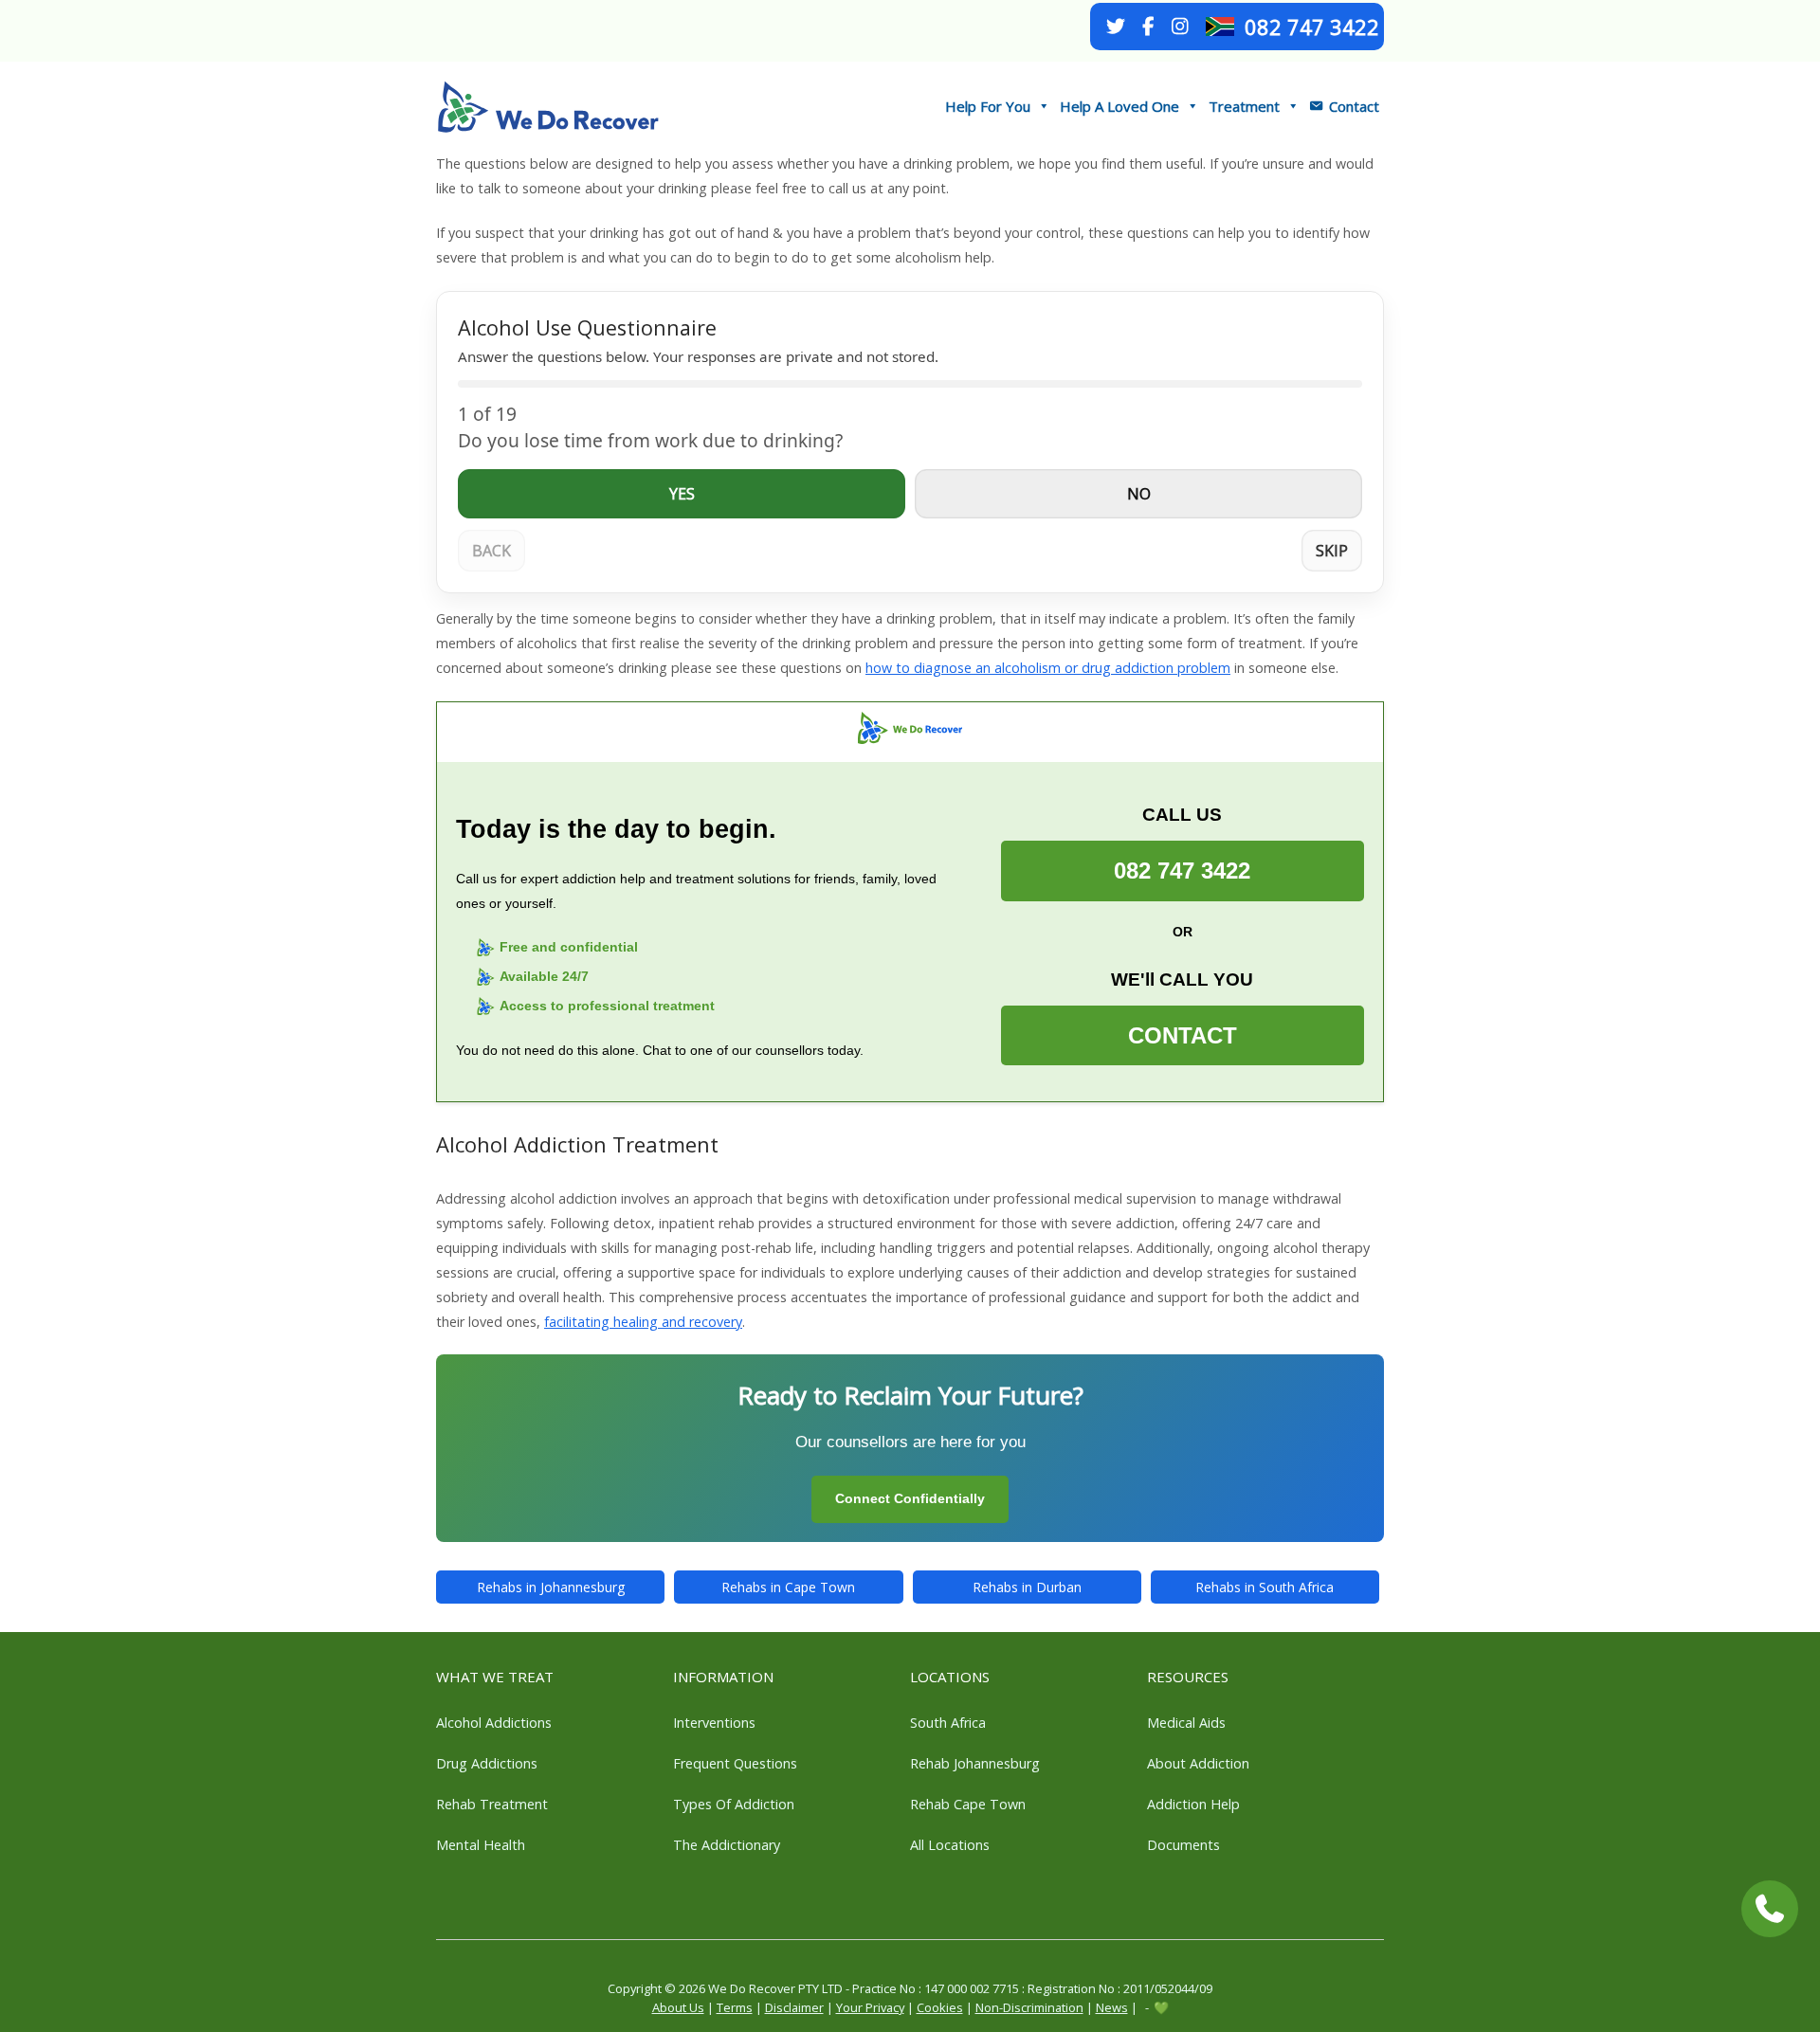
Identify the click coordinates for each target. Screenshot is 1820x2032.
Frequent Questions (735, 1763)
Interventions (714, 1723)
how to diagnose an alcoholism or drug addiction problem (1048, 668)
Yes (682, 494)
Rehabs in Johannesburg (551, 1587)
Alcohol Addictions (494, 1723)
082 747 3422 (1312, 27)
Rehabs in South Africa (1265, 1587)
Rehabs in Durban (1027, 1587)
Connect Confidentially (910, 1498)
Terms (735, 2007)
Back (491, 551)
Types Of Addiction (734, 1804)
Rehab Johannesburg (975, 1763)
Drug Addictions (487, 1763)
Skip (1332, 551)
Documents (1183, 1845)
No (1139, 494)
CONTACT (1183, 1035)
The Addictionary (727, 1845)
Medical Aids (1186, 1723)
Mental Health (481, 1845)
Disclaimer (794, 2007)
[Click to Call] (1770, 1909)
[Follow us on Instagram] (1180, 27)
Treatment (1244, 106)
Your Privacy (870, 2007)
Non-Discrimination (1029, 2007)
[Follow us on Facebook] (1148, 27)
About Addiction (1198, 1763)
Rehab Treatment (492, 1804)
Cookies (940, 2007)
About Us (678, 2007)
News (1112, 2007)
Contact (1354, 106)
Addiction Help (1193, 1804)
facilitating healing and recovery (643, 1322)
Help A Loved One (1119, 106)
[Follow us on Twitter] (1116, 27)
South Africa (948, 1723)
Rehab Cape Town (968, 1804)
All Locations (950, 1845)
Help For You (988, 106)
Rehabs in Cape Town (788, 1587)
